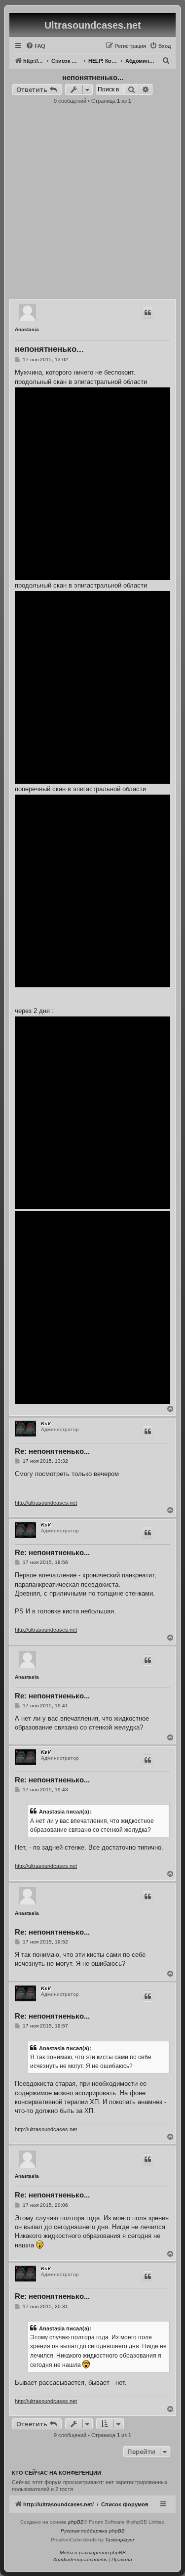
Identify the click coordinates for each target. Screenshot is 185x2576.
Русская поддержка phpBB (93, 2531)
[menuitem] (36, 46)
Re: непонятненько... (52, 1451)
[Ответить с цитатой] (148, 313)
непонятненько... (93, 77)
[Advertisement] (92, 204)
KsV (46, 1423)
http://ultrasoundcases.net (46, 1503)
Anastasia (27, 329)
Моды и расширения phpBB (93, 2553)
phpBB (76, 2522)
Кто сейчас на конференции (56, 2473)
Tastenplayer (120, 2540)
